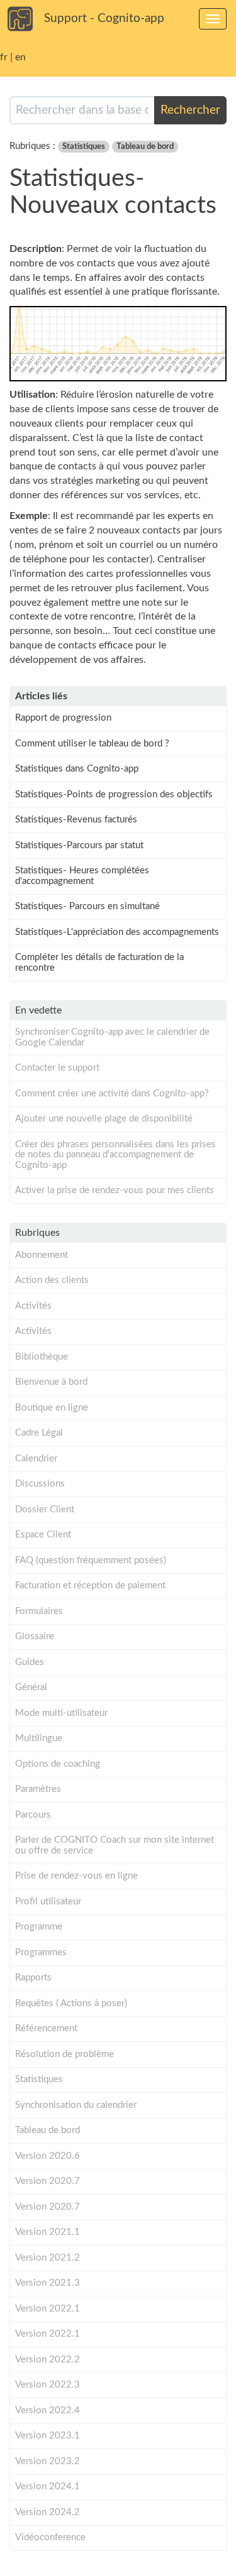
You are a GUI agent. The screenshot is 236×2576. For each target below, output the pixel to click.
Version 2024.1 (48, 2486)
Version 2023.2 (48, 2461)
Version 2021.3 (48, 2283)
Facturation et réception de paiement (90, 1585)
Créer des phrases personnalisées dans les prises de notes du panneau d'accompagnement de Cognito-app (115, 1155)
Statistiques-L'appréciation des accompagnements (117, 932)
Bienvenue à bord (51, 1382)
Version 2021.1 (48, 2232)
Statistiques (84, 147)
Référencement (46, 2028)
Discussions (40, 1484)
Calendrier (36, 1459)
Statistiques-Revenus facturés (76, 820)
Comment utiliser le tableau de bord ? (92, 744)
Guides (30, 1662)
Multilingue (39, 1738)
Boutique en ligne (52, 1408)
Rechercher (190, 110)
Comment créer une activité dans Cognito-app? (112, 1094)
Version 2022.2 (48, 2360)
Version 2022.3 (48, 2385)
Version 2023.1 (48, 2436)
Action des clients (52, 1280)
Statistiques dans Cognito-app (77, 769)
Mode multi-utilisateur (61, 1713)
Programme (39, 1927)
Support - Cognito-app (104, 19)
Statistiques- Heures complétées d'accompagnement (82, 876)
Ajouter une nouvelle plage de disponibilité (104, 1119)
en (20, 57)
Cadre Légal (39, 1433)
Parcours (33, 1815)
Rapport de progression (63, 718)
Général (31, 1687)
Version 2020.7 (48, 2181)
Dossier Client (45, 1509)
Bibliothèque (42, 1357)
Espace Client (43, 1535)
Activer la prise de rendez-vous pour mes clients (115, 1190)
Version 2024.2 (48, 2512)
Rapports (33, 1978)
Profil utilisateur (48, 1902)
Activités (33, 1306)
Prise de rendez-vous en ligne (76, 1876)
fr (4, 57)
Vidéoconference (50, 2537)
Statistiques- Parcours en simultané (87, 906)
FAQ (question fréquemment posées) (91, 1560)
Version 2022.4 (48, 2410)
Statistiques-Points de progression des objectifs (114, 794)
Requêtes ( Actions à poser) (71, 2003)
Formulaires (39, 1611)
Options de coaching (58, 1764)
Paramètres (38, 1789)
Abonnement (42, 1255)
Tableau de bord (145, 147)
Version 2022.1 (48, 2309)
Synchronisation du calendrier (76, 2105)
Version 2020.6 (48, 2156)
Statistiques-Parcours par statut (79, 845)
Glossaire (35, 1636)
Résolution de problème (65, 2054)
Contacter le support (57, 1068)
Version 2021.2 (48, 2258)
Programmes (41, 1952)
